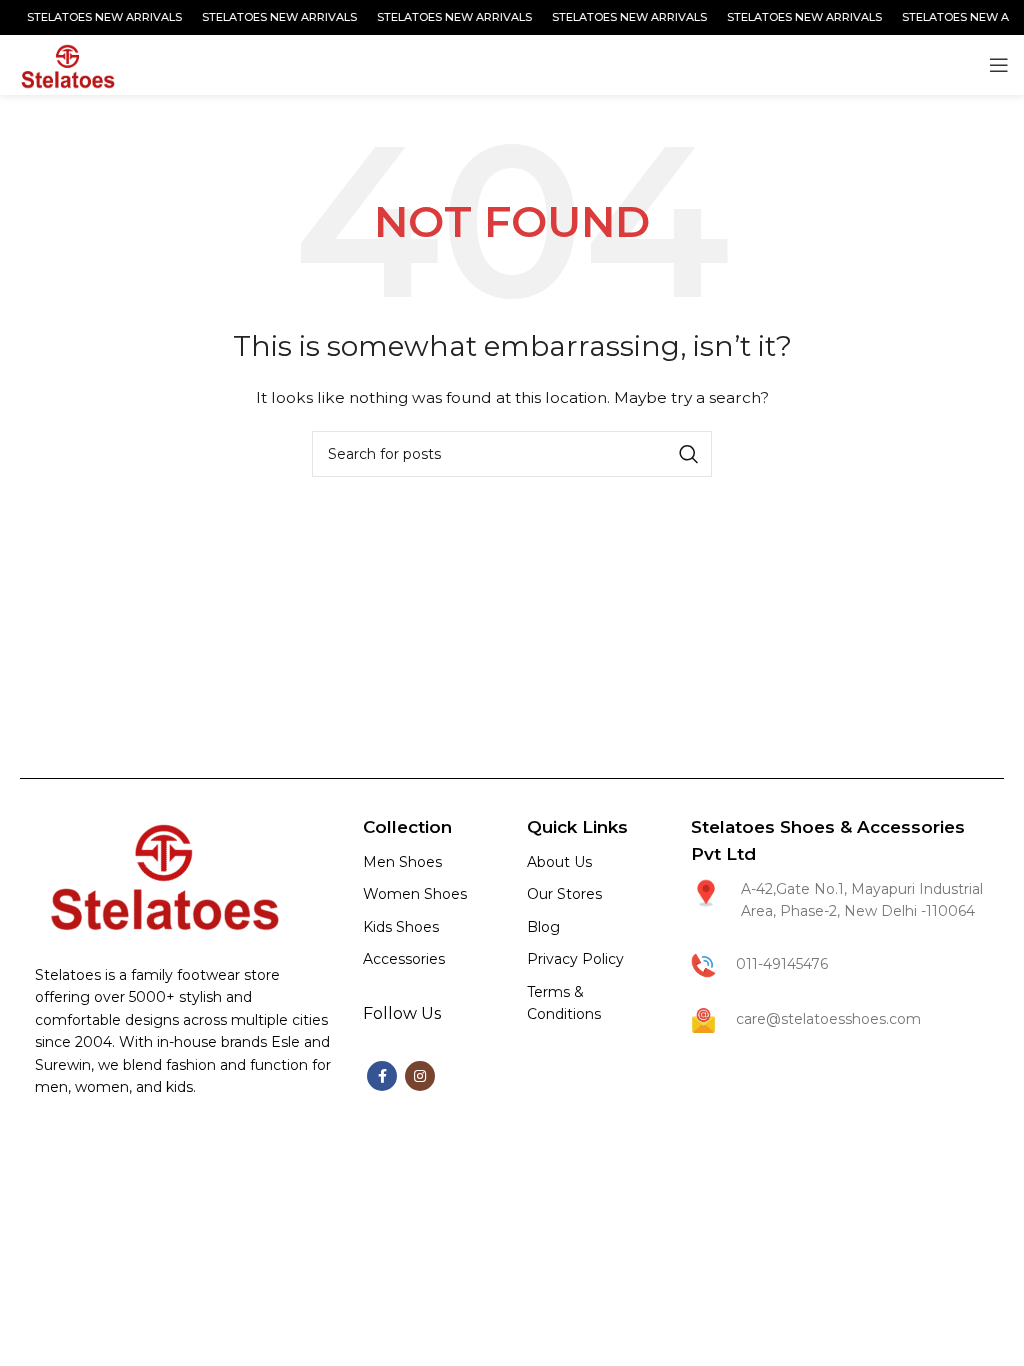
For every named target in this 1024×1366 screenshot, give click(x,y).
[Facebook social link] (382, 1076)
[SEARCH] (689, 454)
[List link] (430, 862)
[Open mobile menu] (999, 65)
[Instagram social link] (420, 1076)
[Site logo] (66, 64)
